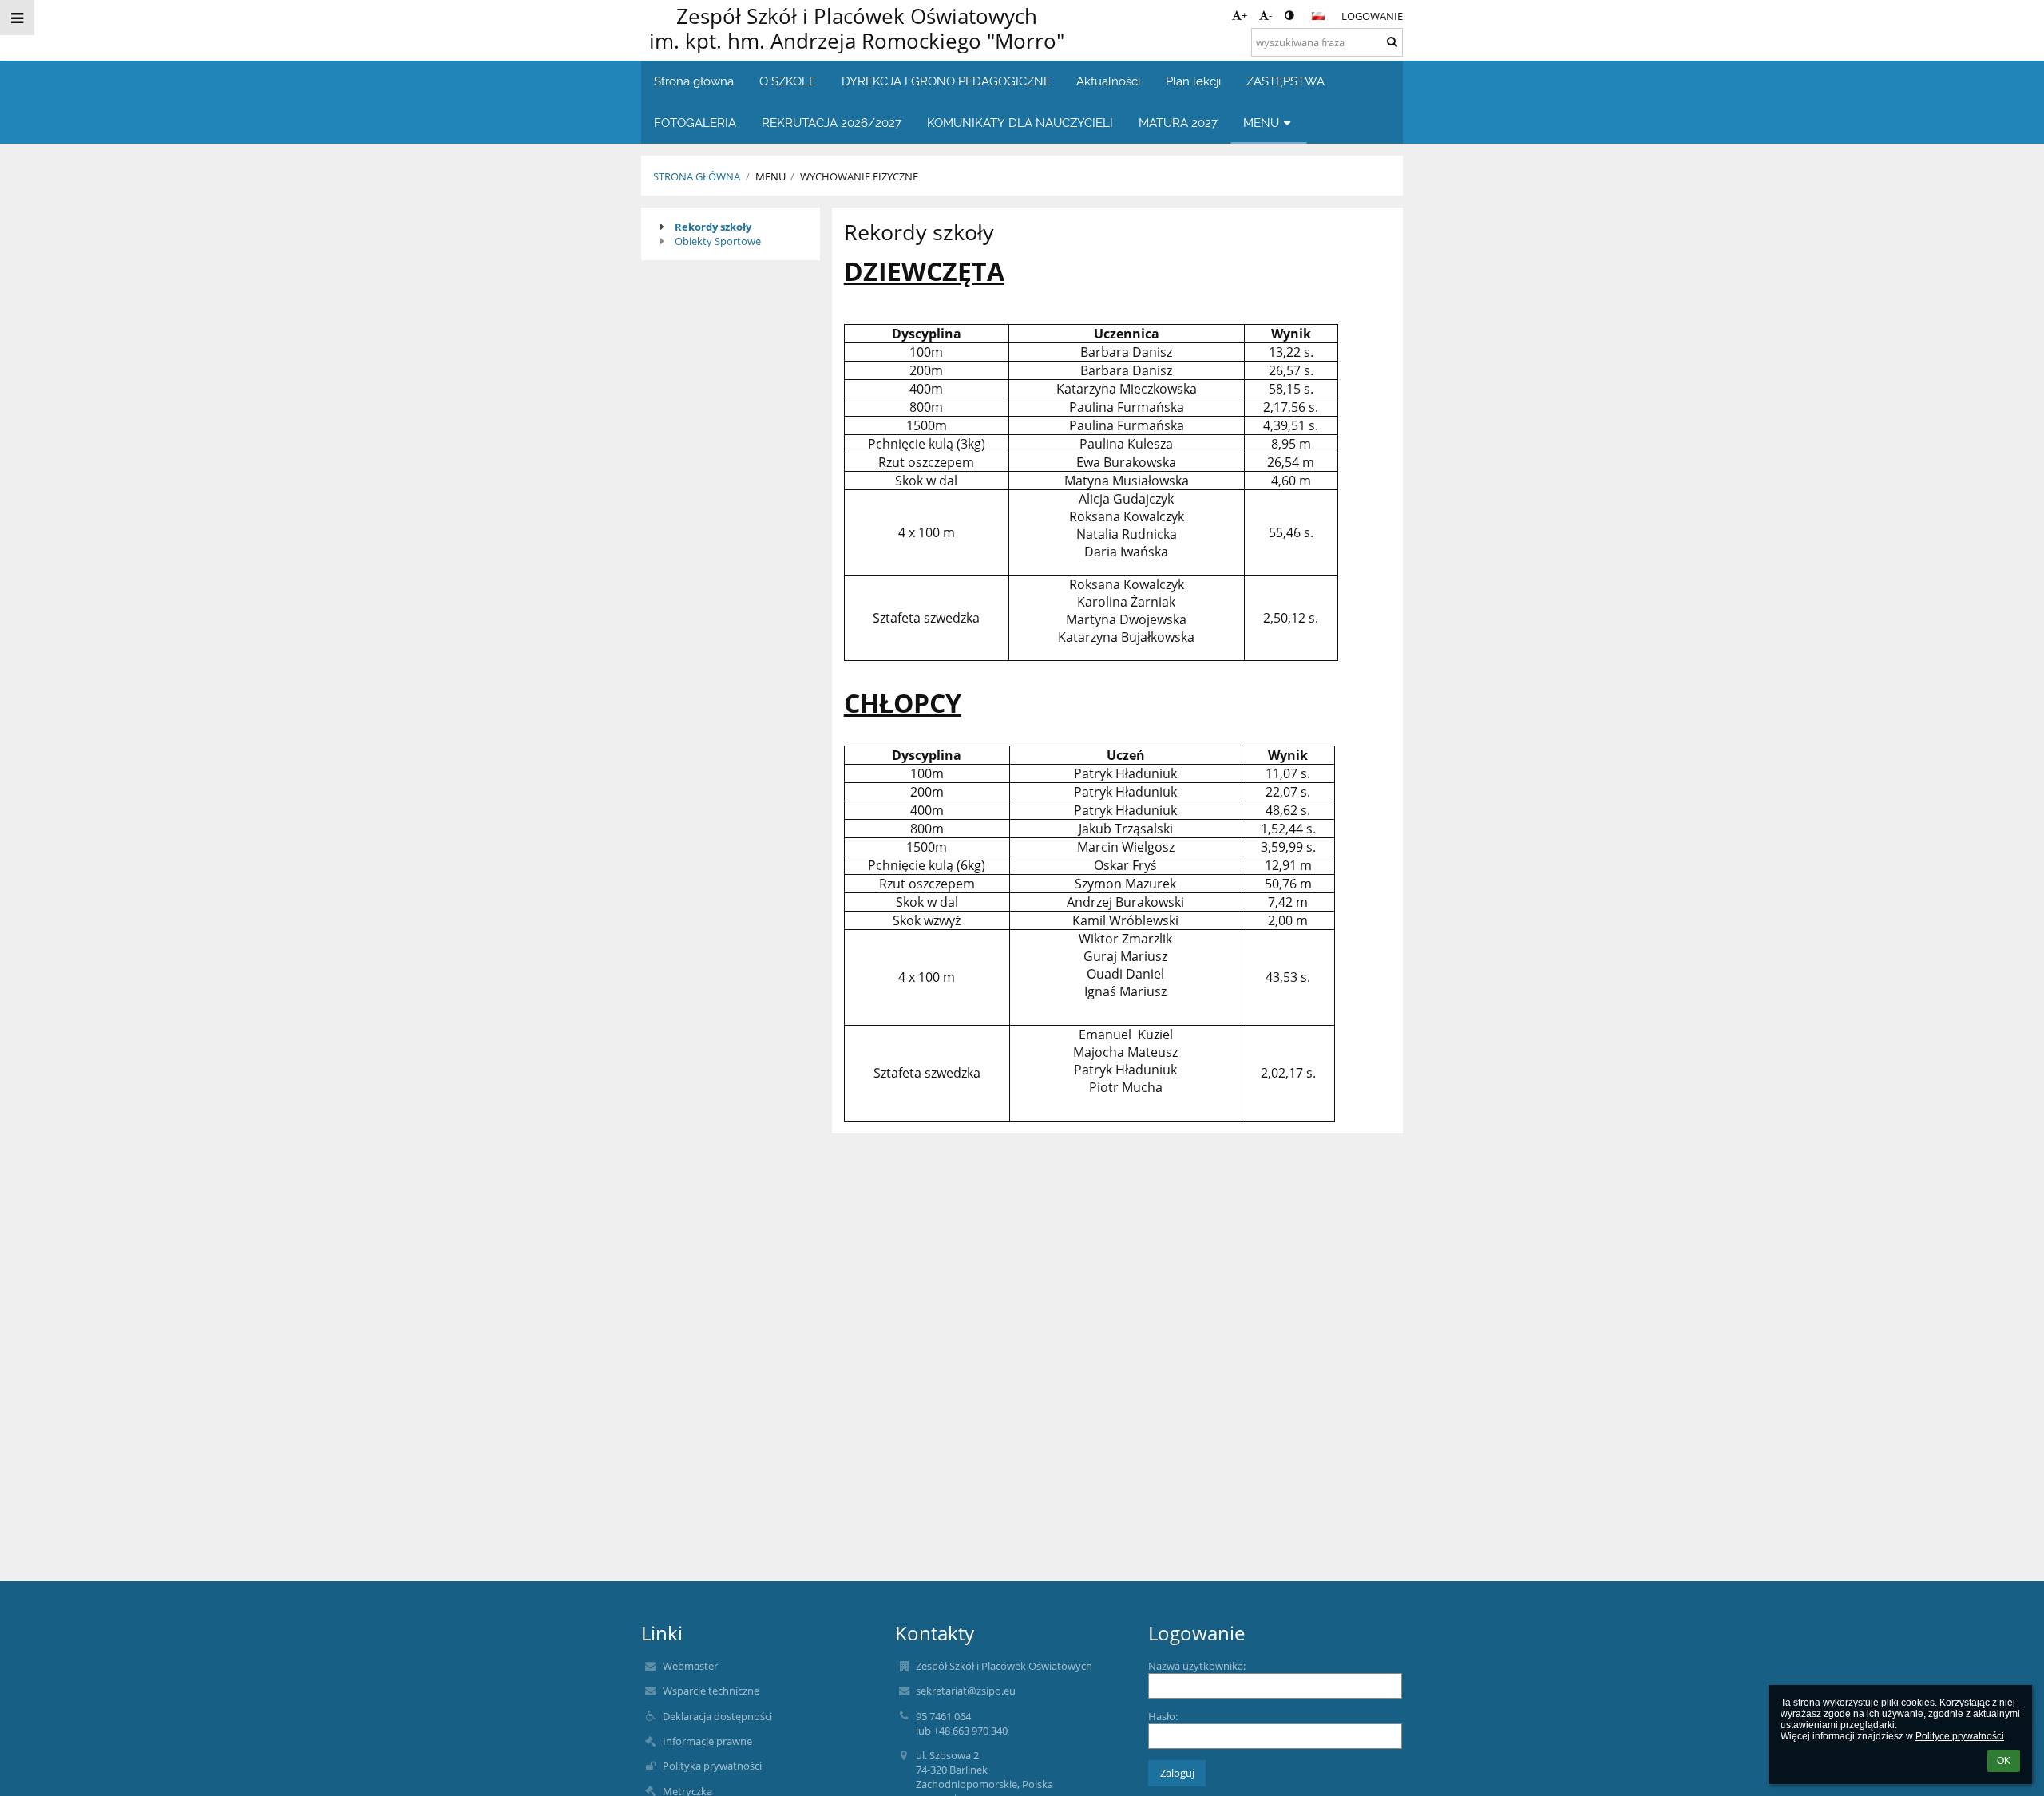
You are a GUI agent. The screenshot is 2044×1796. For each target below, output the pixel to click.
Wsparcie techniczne (711, 1691)
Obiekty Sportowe (718, 241)
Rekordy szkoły (713, 227)
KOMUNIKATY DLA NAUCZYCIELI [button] (1020, 123)
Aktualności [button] (1108, 81)
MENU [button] (1261, 123)
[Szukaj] (1392, 42)
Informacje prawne (707, 1741)
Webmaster (690, 1666)
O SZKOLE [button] (788, 81)
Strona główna (697, 176)
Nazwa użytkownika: (1197, 1666)
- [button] (1270, 15)
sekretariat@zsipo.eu (966, 1691)
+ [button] (1244, 15)
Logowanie (1372, 16)
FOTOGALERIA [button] (695, 123)
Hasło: (1163, 1716)
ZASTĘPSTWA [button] (1285, 81)
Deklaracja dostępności (717, 1716)
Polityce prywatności (1960, 1736)
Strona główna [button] (694, 81)
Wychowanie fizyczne (859, 176)
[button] (1289, 15)
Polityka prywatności (712, 1766)
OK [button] (2004, 1761)
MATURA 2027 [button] (1178, 123)
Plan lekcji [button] (1193, 81)
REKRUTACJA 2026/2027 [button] (832, 123)
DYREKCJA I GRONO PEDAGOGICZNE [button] (946, 81)
